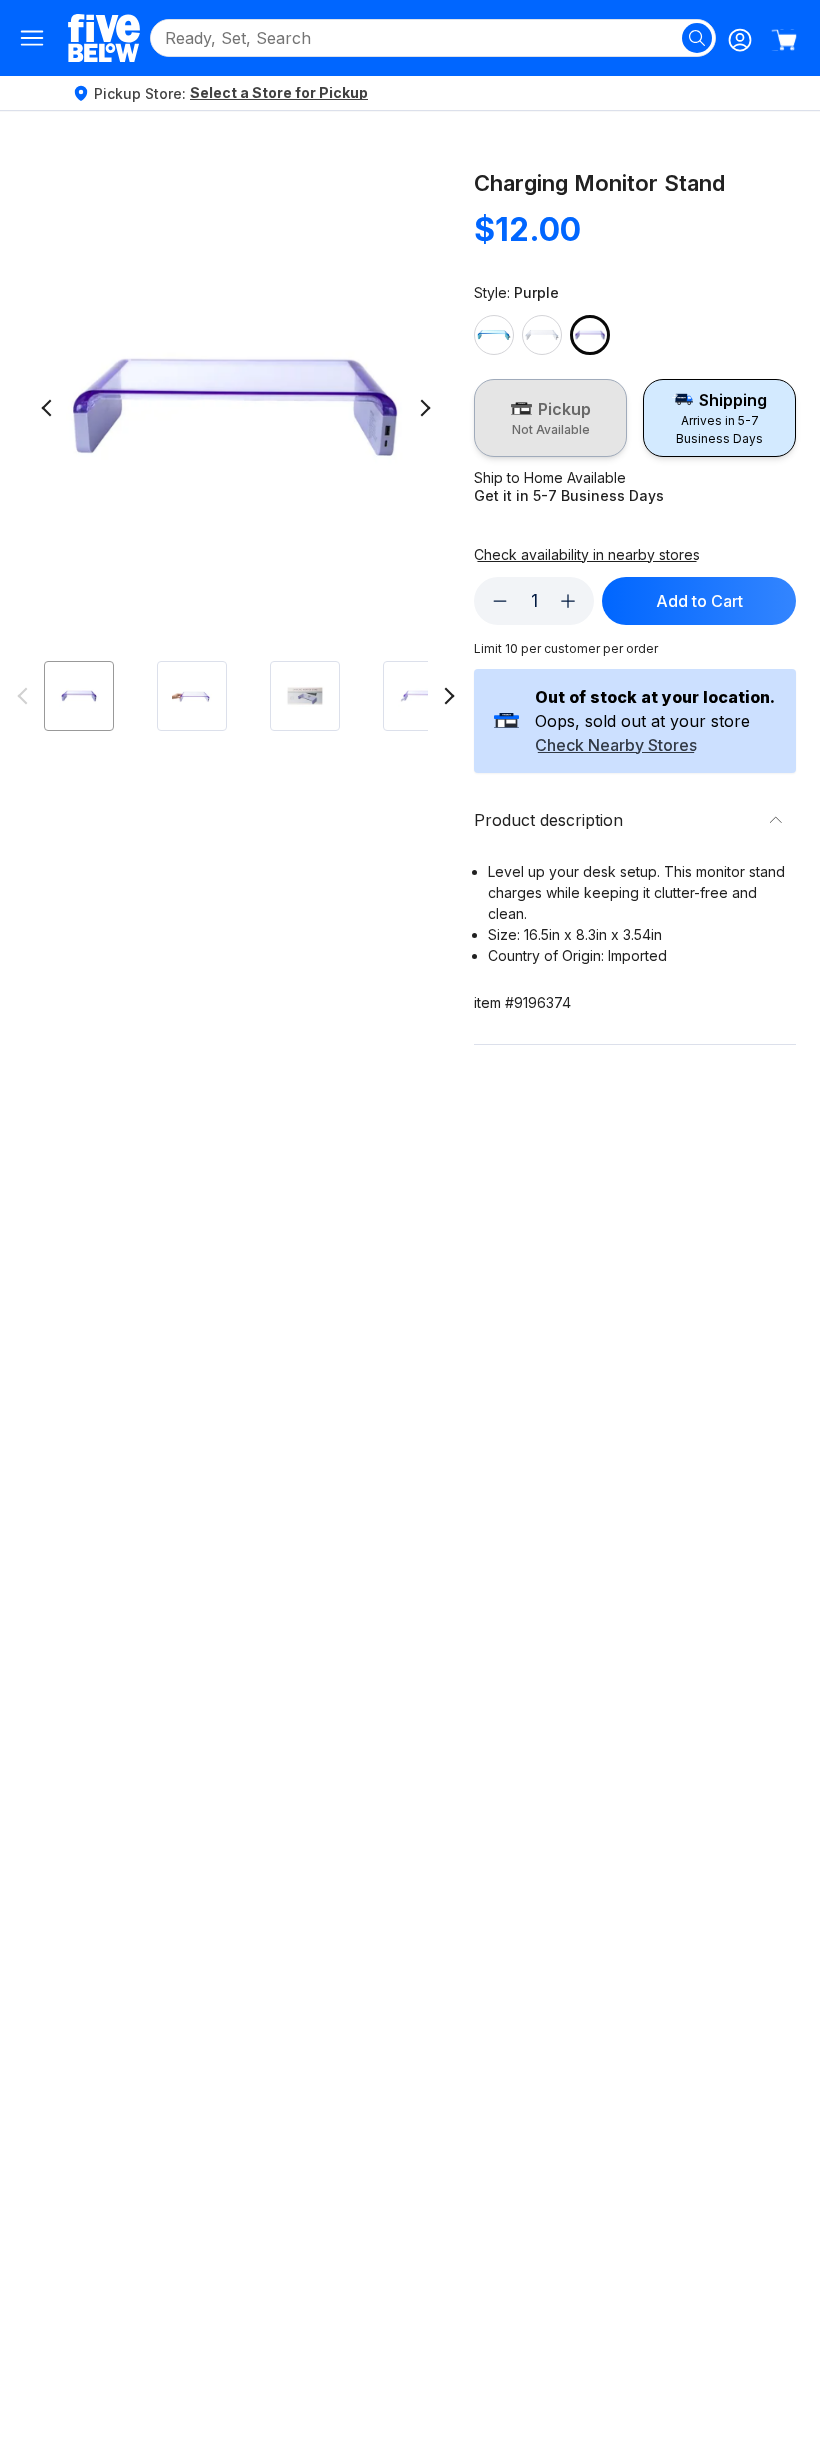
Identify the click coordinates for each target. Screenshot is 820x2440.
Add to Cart (699, 601)
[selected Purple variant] (590, 335)
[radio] (550, 418)
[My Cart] (784, 40)
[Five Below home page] (104, 37)
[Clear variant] (542, 335)
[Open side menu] (32, 38)
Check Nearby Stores (616, 746)
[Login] (740, 40)
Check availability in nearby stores (587, 555)
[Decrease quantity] (500, 601)
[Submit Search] (697, 38)
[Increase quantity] (568, 601)
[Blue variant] (494, 335)
